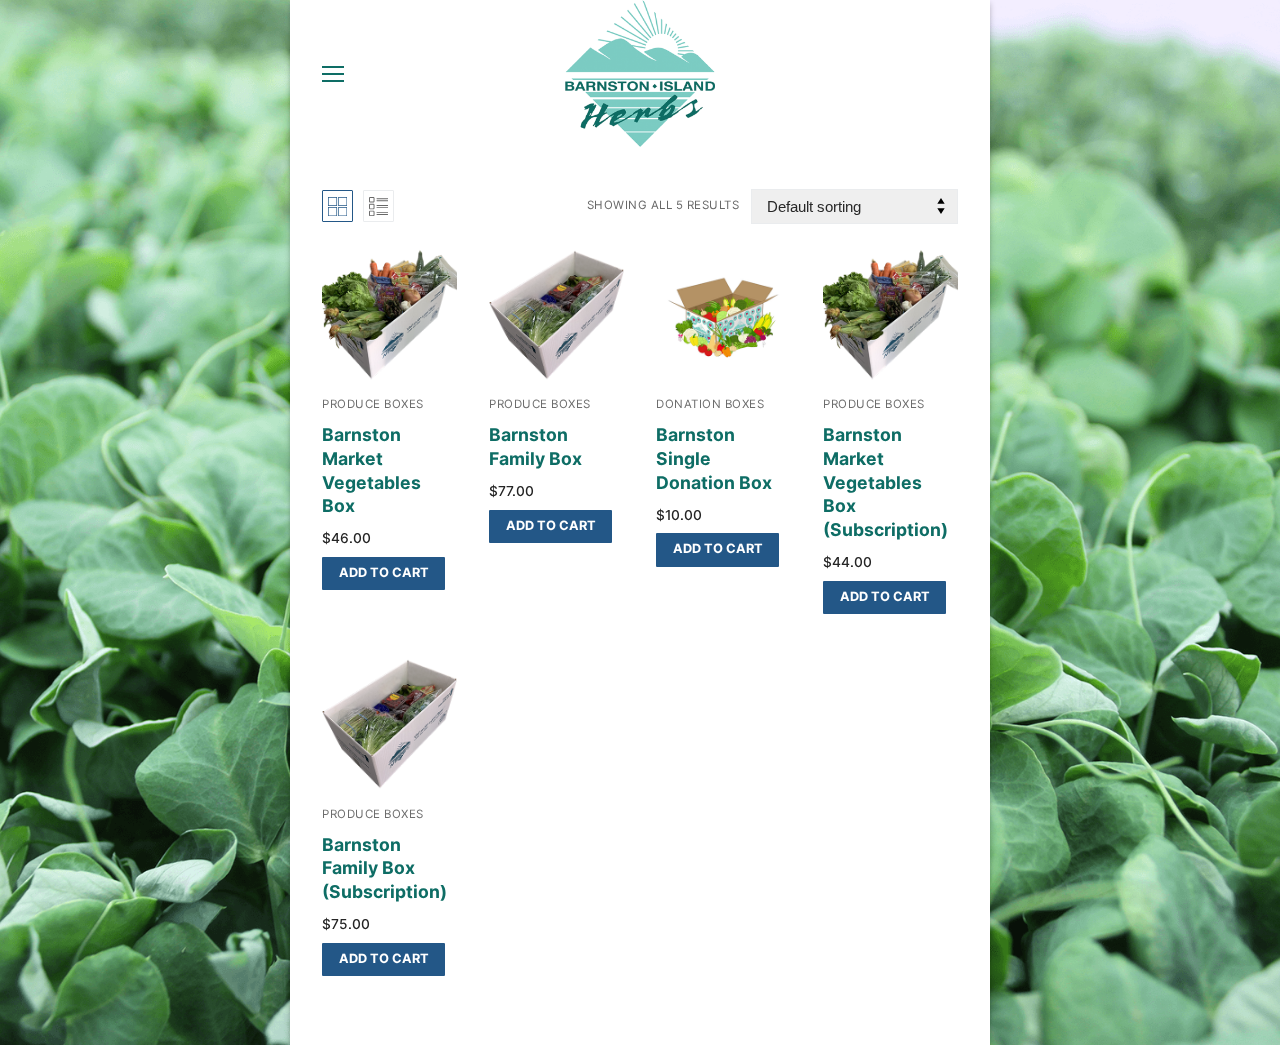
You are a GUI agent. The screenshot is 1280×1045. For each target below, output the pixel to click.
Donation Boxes (710, 404)
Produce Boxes (373, 404)
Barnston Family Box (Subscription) (384, 868)
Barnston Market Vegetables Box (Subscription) (885, 482)
